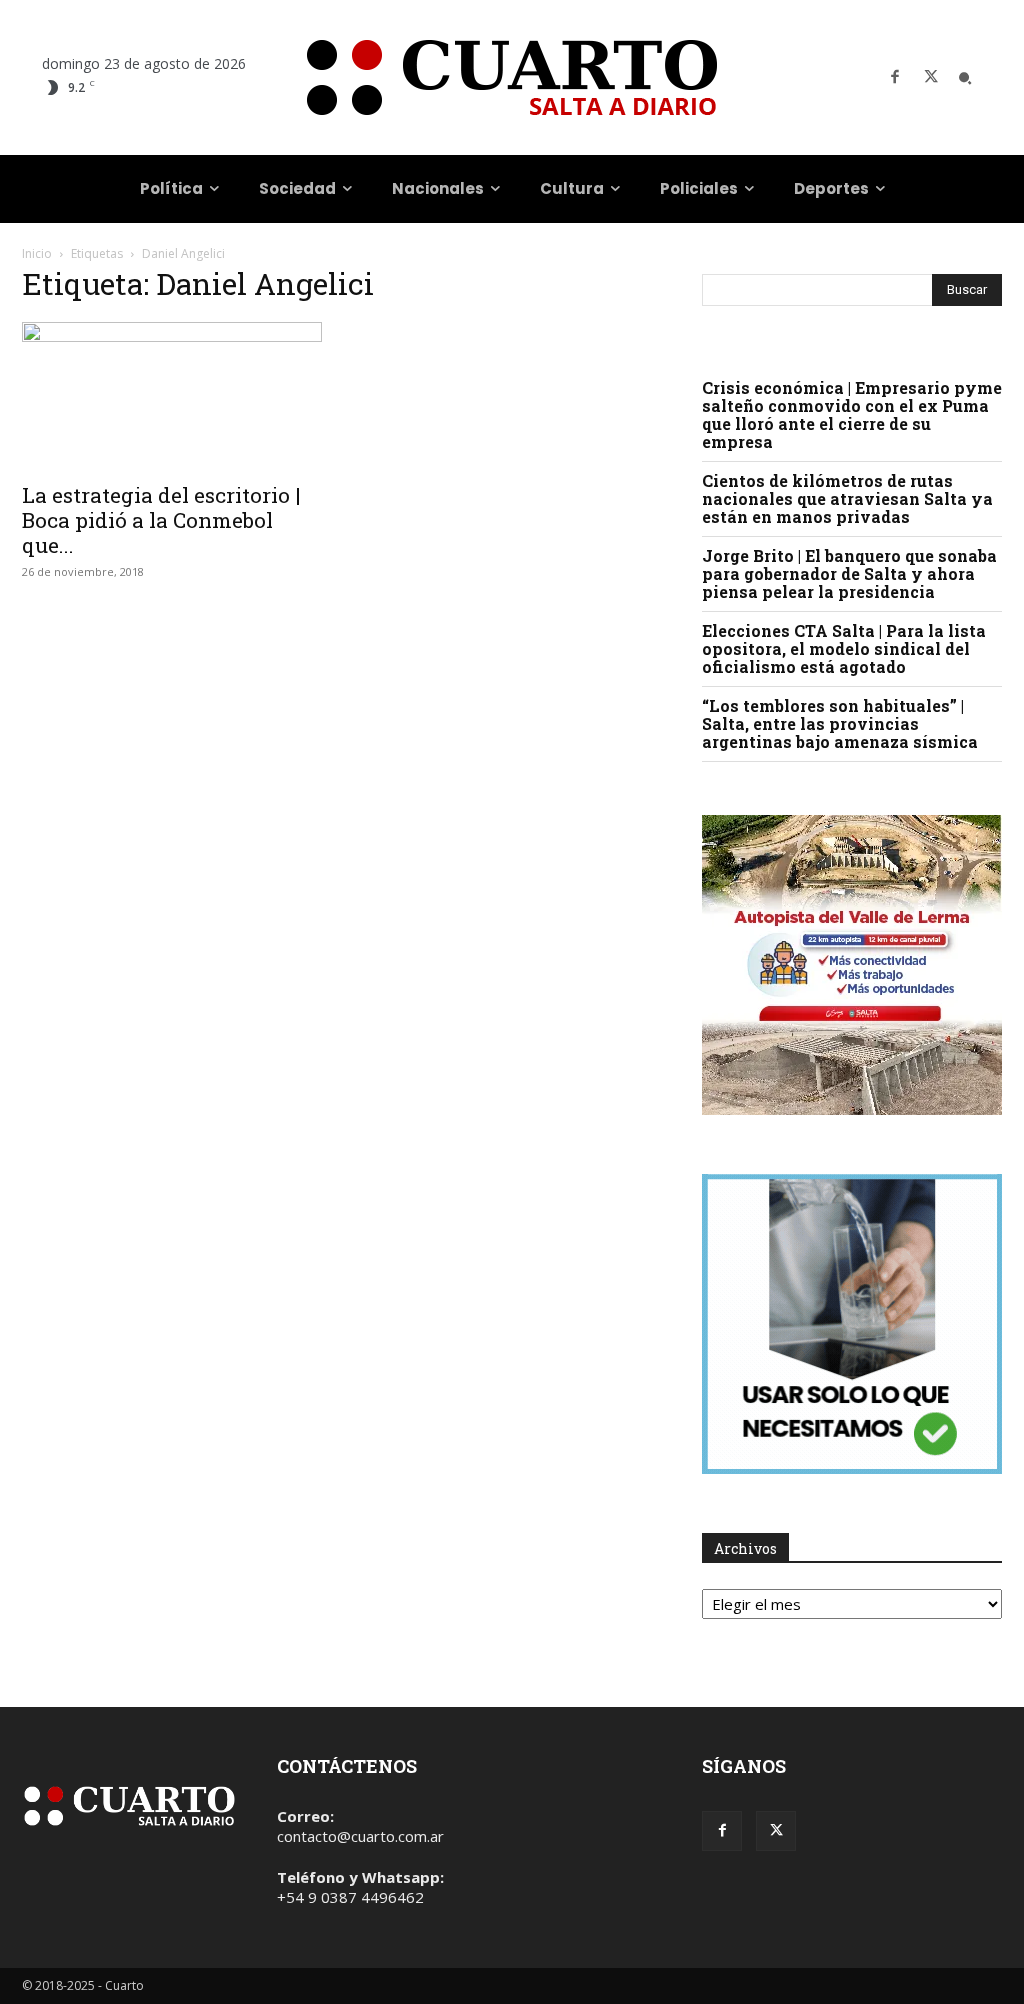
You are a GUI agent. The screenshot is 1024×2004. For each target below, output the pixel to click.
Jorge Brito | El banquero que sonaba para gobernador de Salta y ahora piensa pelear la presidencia (849, 573)
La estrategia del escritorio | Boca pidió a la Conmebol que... (161, 520)
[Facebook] (895, 78)
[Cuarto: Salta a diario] (512, 77)
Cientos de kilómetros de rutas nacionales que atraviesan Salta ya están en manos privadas (847, 498)
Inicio (37, 253)
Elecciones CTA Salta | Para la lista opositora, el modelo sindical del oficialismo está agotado (844, 648)
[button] (965, 78)
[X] (931, 78)
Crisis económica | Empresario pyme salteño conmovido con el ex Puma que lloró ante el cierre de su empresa (852, 414)
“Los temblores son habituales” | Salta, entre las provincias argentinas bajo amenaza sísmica (840, 723)
